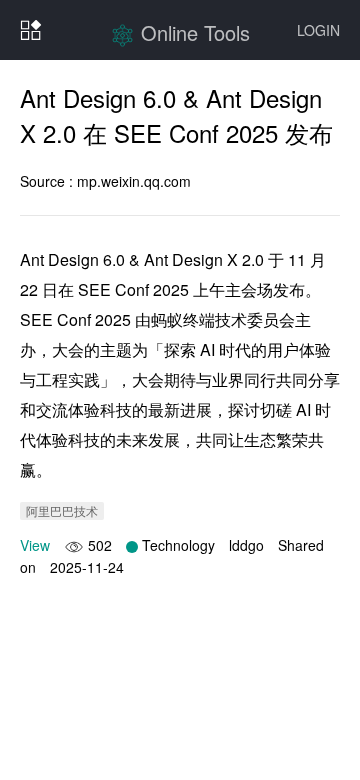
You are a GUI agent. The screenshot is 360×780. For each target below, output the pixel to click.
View (35, 545)
